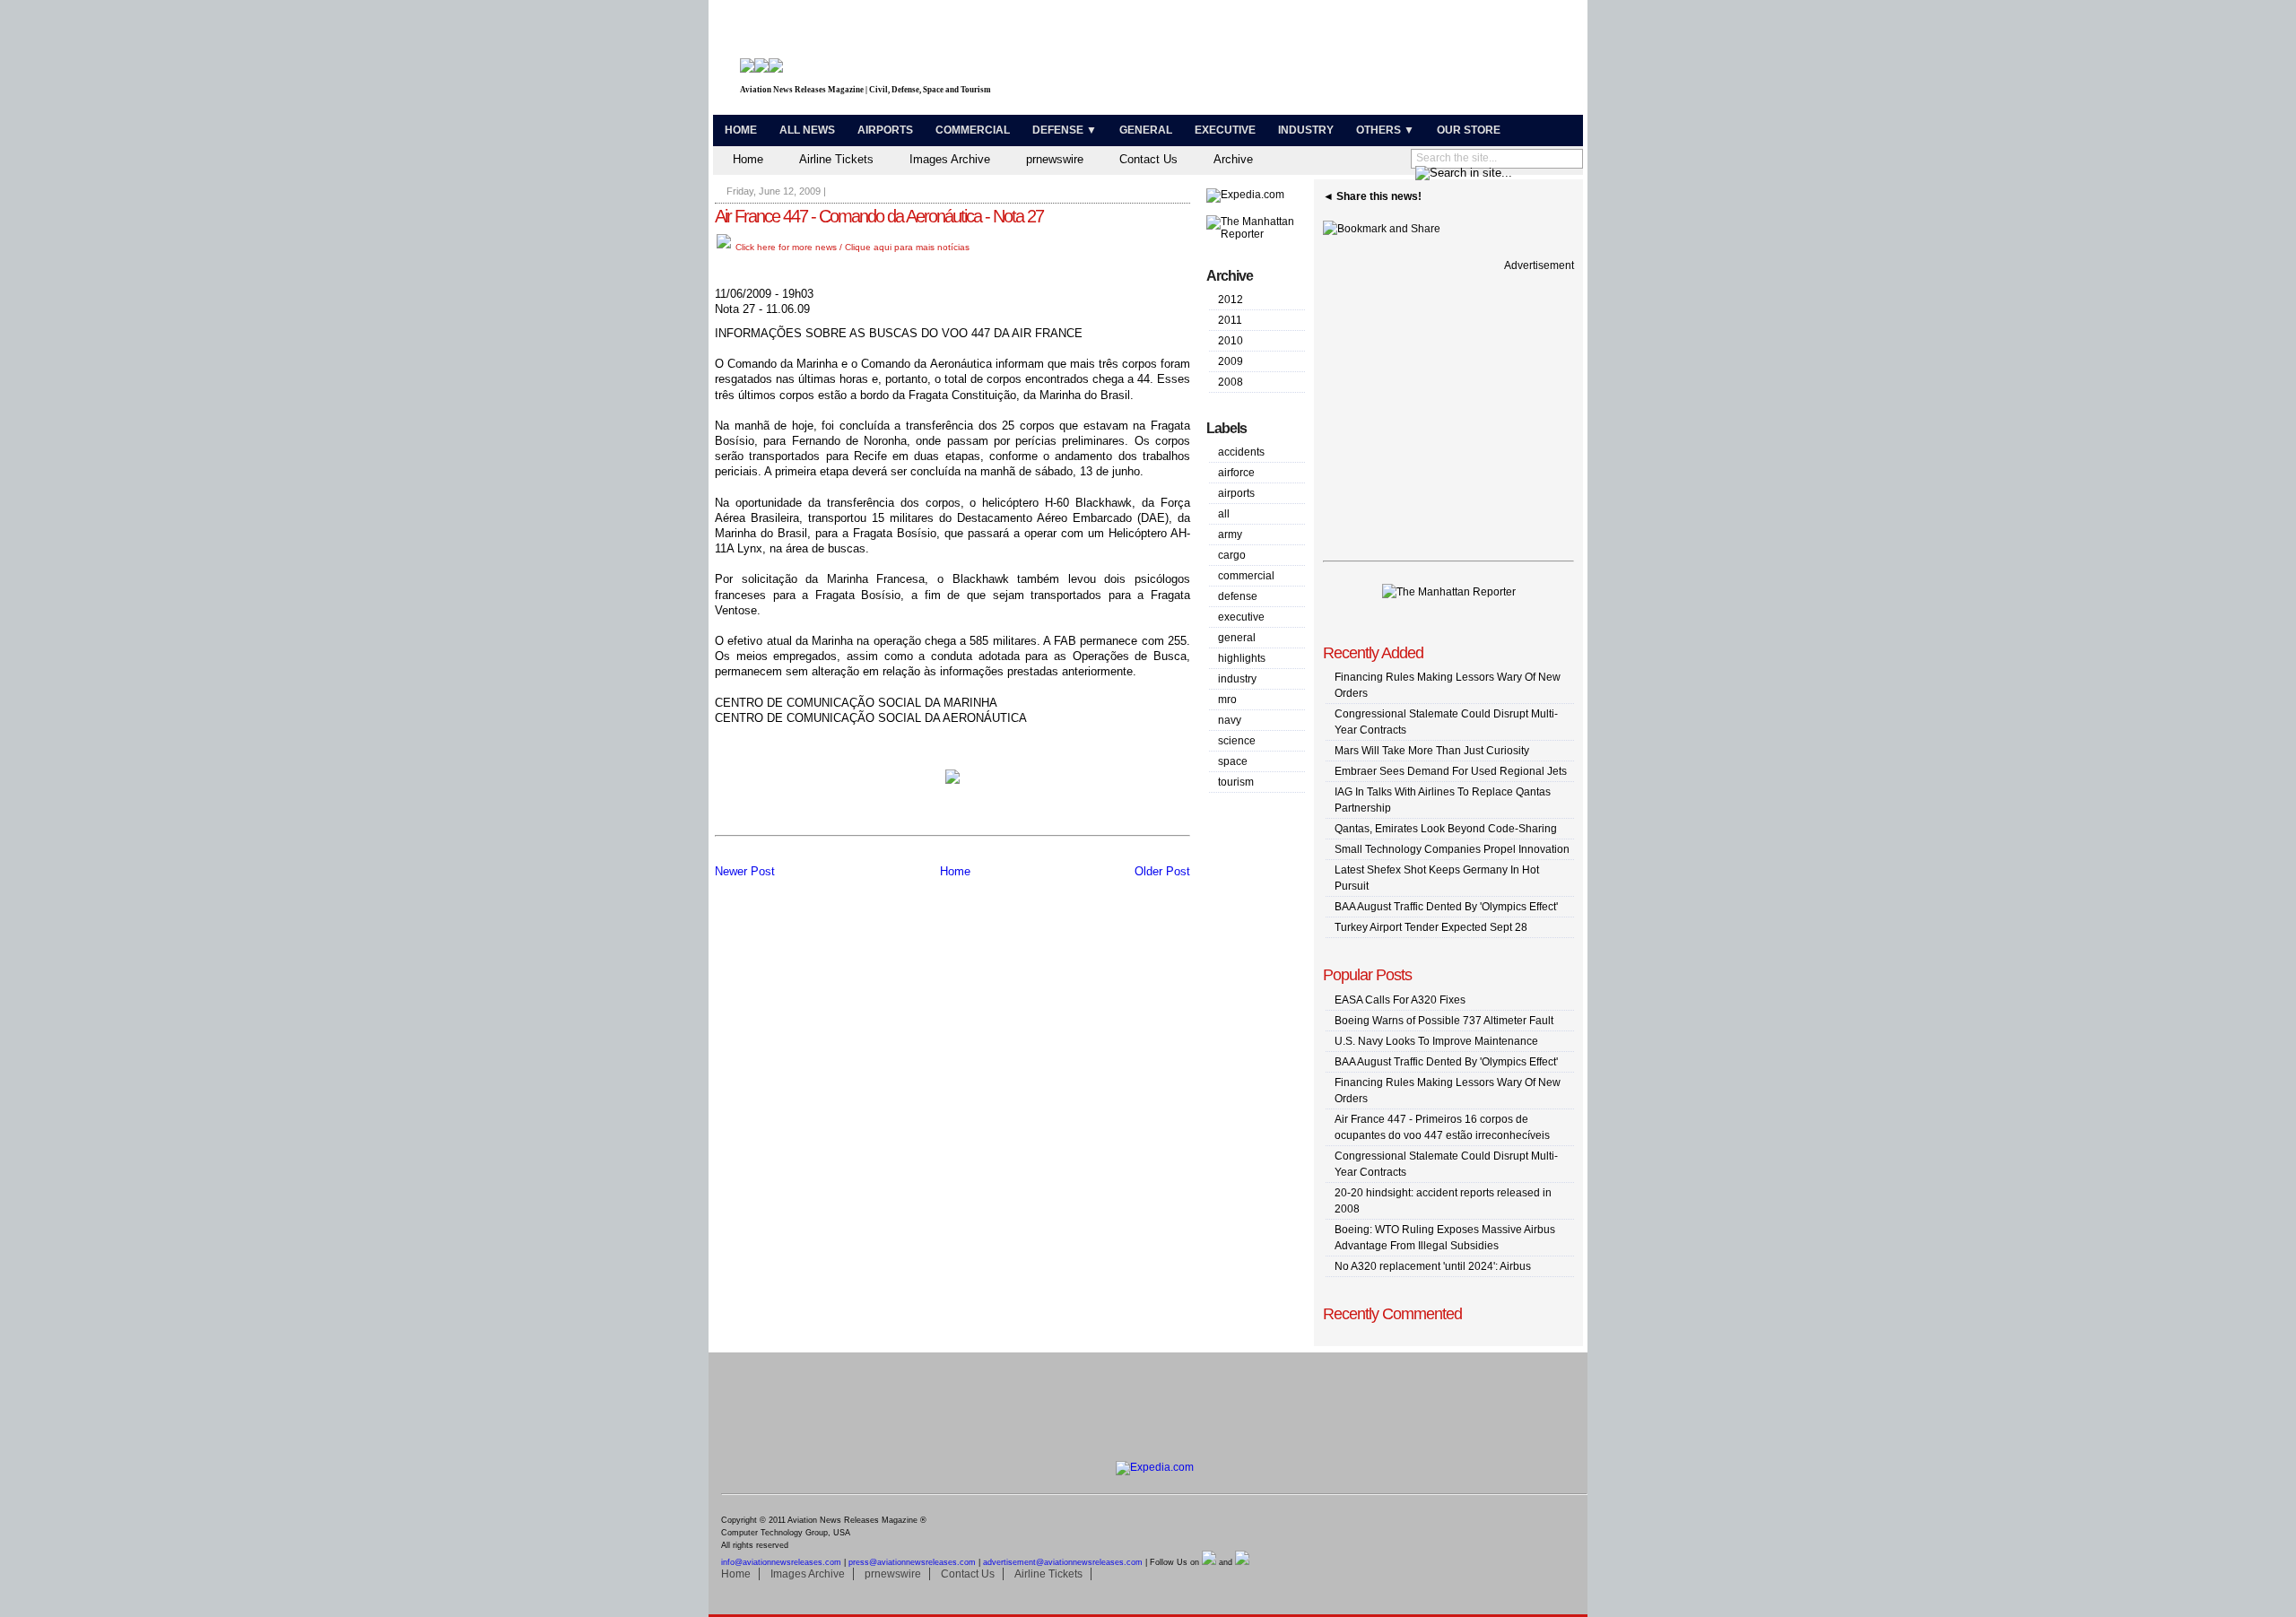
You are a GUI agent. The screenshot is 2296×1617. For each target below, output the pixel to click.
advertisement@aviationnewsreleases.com (1063, 1562)
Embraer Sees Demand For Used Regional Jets (1451, 771)
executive (1241, 617)
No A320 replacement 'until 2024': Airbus (1433, 1266)
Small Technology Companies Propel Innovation (1452, 849)
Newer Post (745, 871)
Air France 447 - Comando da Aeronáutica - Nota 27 (879, 216)
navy (1230, 720)
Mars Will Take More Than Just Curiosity (1432, 751)
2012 (1231, 300)
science (1237, 741)
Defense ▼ (1065, 130)
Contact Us (1148, 159)
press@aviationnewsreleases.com (912, 1562)
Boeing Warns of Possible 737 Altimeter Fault (1444, 1021)
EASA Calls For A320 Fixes (1400, 1000)
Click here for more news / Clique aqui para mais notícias (851, 247)
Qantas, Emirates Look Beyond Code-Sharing (1446, 829)
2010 (1231, 341)
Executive (1225, 130)
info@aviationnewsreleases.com (781, 1562)
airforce (1236, 473)
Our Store (1469, 130)
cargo (1232, 555)
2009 (1231, 361)
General (1146, 130)
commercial (1246, 576)
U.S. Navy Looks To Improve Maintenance (1436, 1041)
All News (807, 130)
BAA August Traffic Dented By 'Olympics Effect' (1446, 907)
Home (741, 130)
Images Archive (950, 159)
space (1233, 761)
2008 (1231, 382)
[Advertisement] (1369, 61)
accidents (1241, 452)
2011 (1230, 320)
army (1230, 535)
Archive (1233, 159)
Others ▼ (1385, 130)
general (1237, 638)
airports (1236, 493)
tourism (1236, 782)
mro (1227, 700)
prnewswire (1055, 159)
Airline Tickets (836, 159)
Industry (1306, 130)
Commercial (973, 130)
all (1224, 514)
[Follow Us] (1209, 1562)
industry (1237, 679)
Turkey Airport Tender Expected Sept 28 (1431, 927)
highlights (1242, 658)
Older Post (1162, 871)
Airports (885, 130)
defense (1238, 596)
